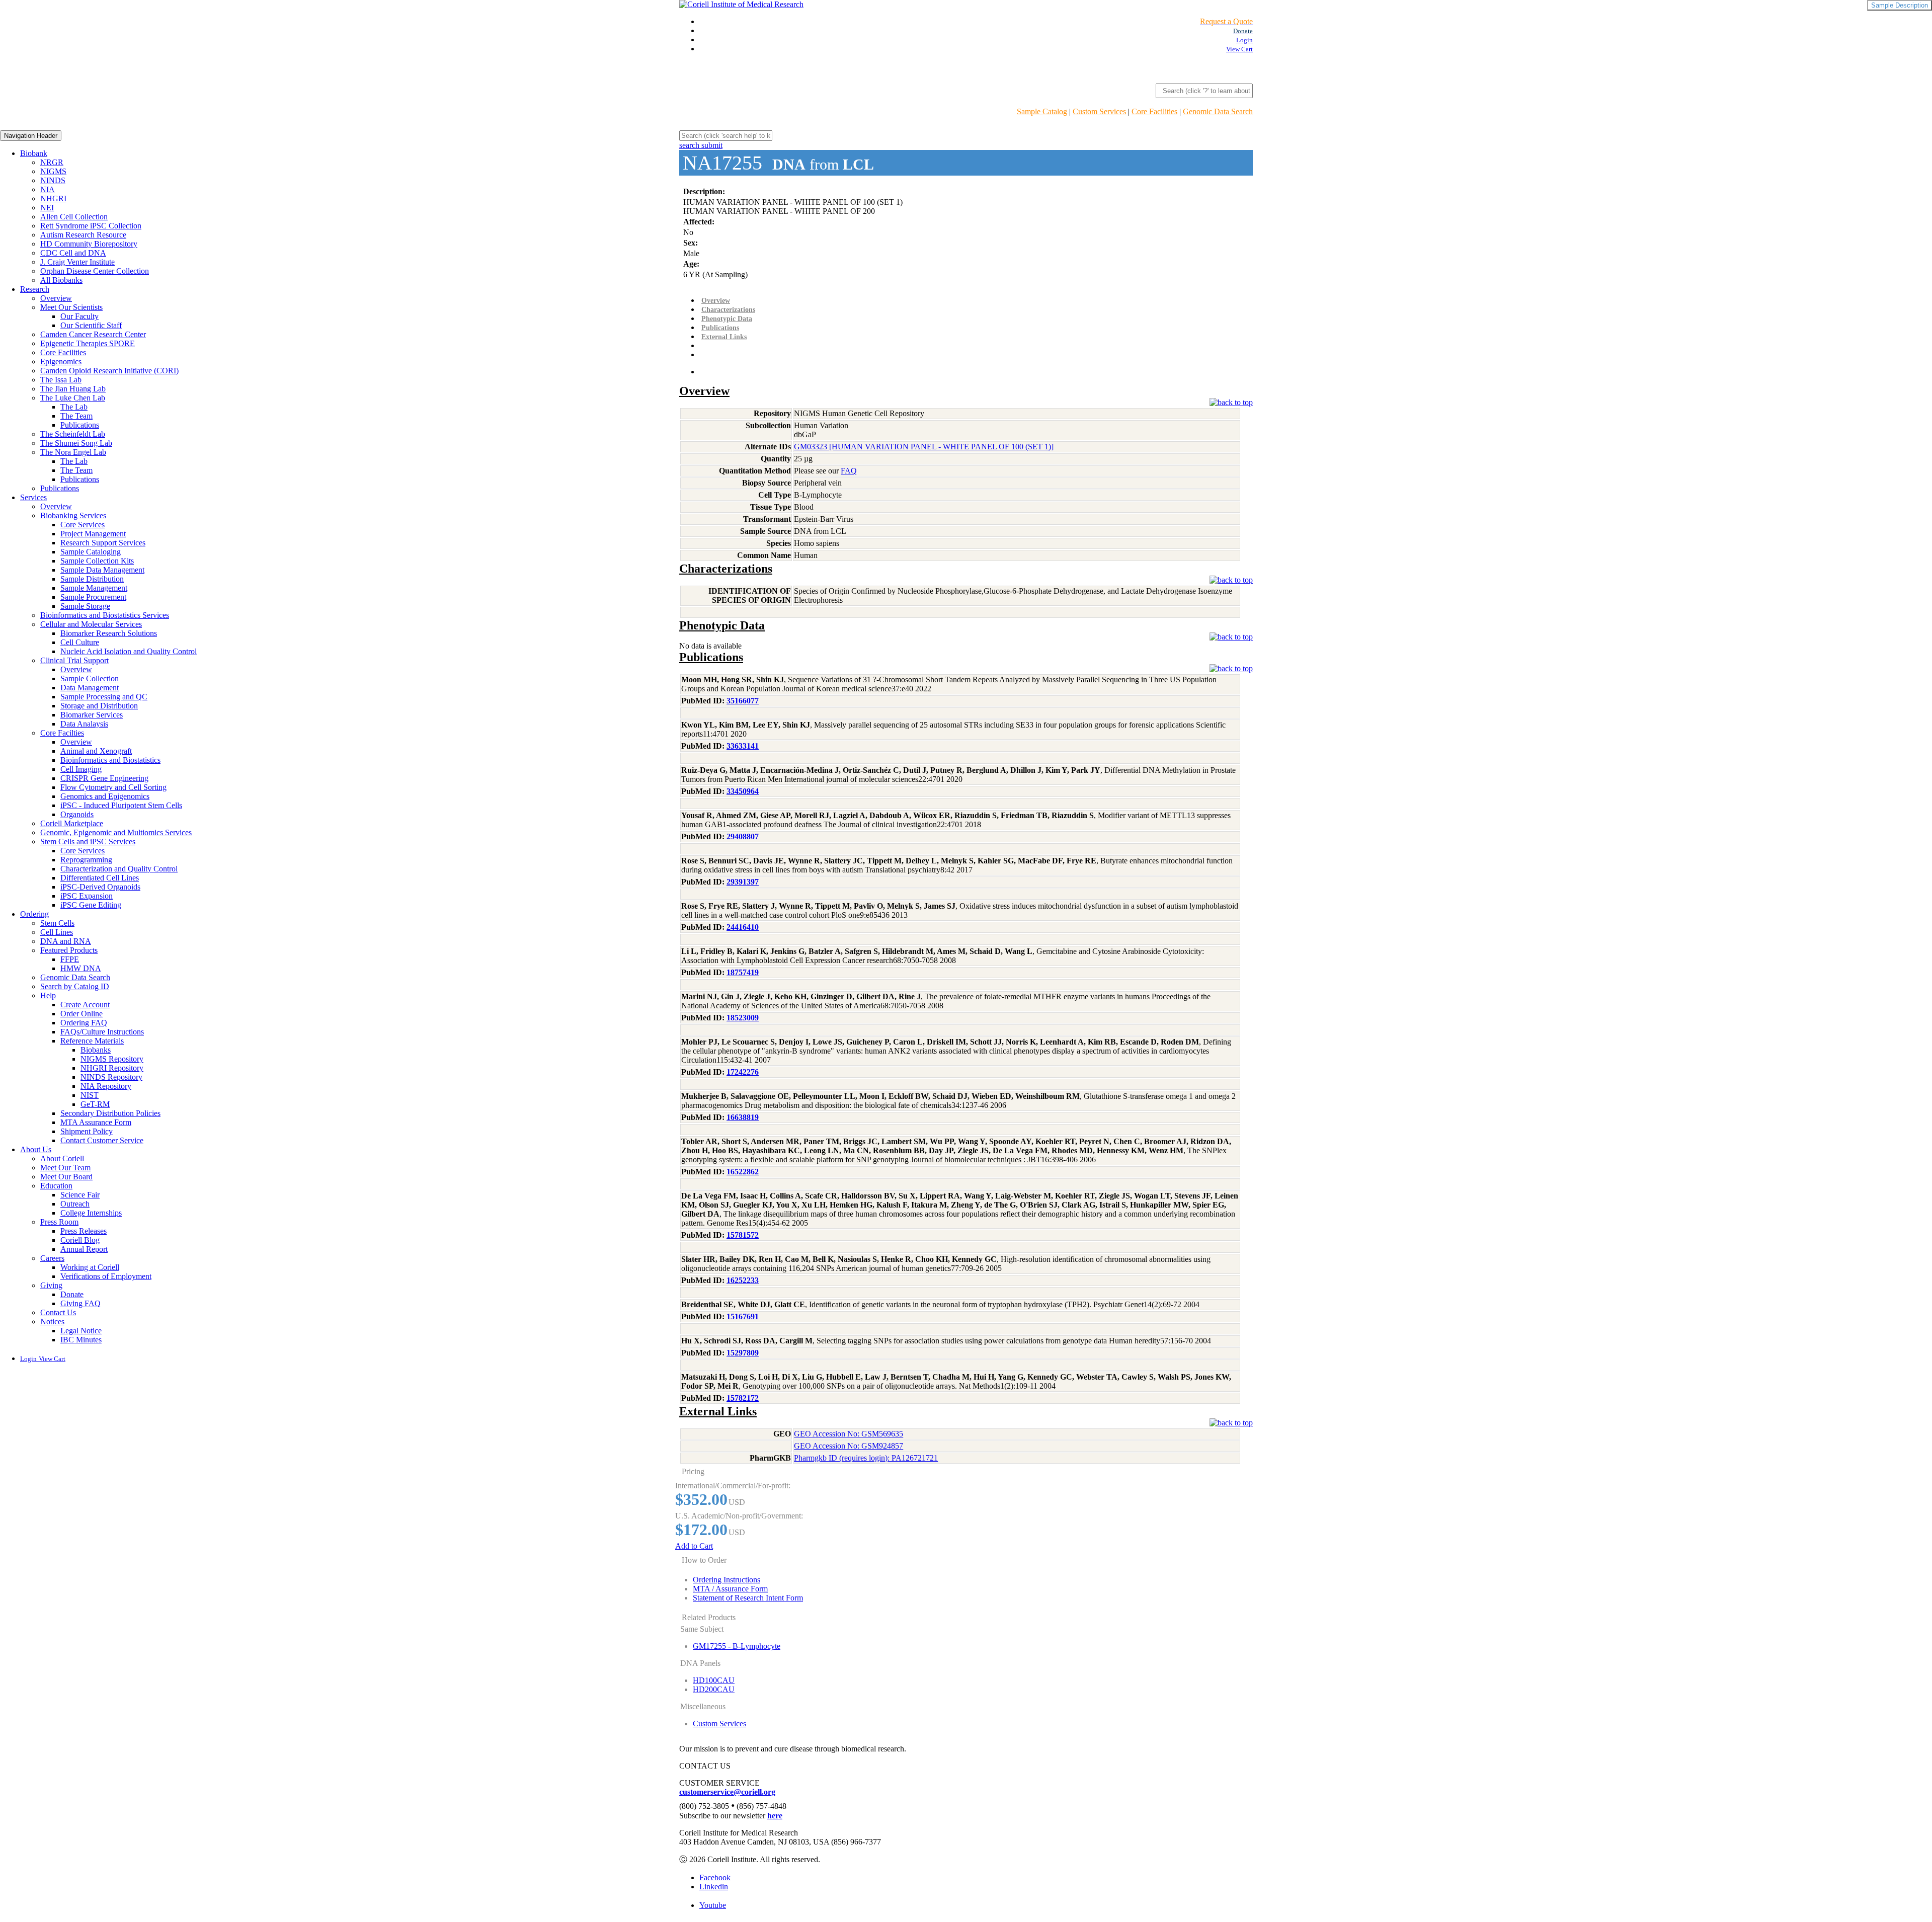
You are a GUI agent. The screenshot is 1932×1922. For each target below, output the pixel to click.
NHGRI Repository (112, 1068)
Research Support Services (103, 543)
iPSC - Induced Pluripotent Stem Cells (121, 805)
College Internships (91, 1213)
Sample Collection (90, 678)
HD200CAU (714, 1689)
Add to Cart (694, 1546)
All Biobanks (61, 280)
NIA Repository (106, 1086)
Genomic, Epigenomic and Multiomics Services (116, 832)
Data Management (90, 688)
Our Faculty (79, 316)
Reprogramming (86, 860)
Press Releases (84, 1231)
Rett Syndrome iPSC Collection (91, 226)
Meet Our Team (65, 1168)
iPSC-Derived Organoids (100, 887)
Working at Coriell (90, 1267)
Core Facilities (1154, 111)
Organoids (77, 814)
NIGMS (53, 171)
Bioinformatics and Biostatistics (110, 760)
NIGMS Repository (112, 1059)
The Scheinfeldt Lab (73, 434)
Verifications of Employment (106, 1276)
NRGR (52, 162)
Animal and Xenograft (96, 751)
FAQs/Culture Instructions (102, 1032)
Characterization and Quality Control (119, 869)
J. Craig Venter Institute (77, 262)
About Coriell (62, 1158)
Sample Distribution (92, 579)
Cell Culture (80, 642)
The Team (76, 416)
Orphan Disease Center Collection (95, 271)
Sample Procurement (93, 597)
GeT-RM (95, 1104)
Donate (72, 1294)
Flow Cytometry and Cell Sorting (113, 787)
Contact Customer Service (102, 1140)
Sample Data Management (102, 570)
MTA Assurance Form (96, 1122)
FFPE (70, 959)
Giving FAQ (80, 1303)
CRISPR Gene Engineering (104, 778)
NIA (48, 189)
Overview (56, 298)
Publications (80, 425)
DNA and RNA (66, 941)
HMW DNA (81, 968)
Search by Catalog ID (75, 986)
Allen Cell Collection (74, 217)
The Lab (74, 407)
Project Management (93, 534)
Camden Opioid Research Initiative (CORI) (109, 371)
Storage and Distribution (99, 706)
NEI (47, 208)
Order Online (82, 1014)
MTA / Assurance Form (730, 1589)
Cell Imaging (81, 769)
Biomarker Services (92, 715)
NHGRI (53, 198)
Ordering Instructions (727, 1580)
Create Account (85, 1005)
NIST (90, 1095)
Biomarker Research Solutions (109, 633)
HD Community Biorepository (89, 244)
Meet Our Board (66, 1177)
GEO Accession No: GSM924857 (849, 1446)
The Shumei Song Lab (76, 443)
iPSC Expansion (87, 896)
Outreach (75, 1204)
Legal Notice (81, 1331)
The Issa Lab (61, 380)
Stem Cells (57, 923)
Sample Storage (85, 606)
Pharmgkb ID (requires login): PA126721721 (866, 1458)
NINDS (53, 180)
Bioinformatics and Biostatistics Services (105, 615)
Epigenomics (61, 362)
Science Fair (80, 1195)
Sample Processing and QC (104, 697)
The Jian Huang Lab (73, 389)
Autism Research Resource (83, 235)
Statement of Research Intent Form (748, 1598)
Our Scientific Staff (91, 325)
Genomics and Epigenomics (105, 796)
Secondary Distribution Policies (110, 1113)
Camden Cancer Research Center (93, 334)
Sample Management (94, 588)
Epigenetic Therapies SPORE (88, 343)
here (775, 1816)
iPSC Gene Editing (91, 905)
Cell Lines (57, 932)
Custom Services (1099, 111)
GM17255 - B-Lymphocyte (737, 1646)
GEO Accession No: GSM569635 (849, 1434)
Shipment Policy (87, 1131)
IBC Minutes (81, 1340)
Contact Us (58, 1312)
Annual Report (84, 1249)
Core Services (83, 525)
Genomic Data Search (1218, 111)
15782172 (743, 1398)
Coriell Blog (80, 1240)
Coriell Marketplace (72, 823)
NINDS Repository (111, 1077)
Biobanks (96, 1050)
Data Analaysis (84, 724)
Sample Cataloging (91, 552)
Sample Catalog (1042, 111)
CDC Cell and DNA (73, 253)
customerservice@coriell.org (727, 1792)
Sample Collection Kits (97, 561)
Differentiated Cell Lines (100, 878)
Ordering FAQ (84, 1023)
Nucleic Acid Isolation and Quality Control (129, 651)
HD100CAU (714, 1680)
